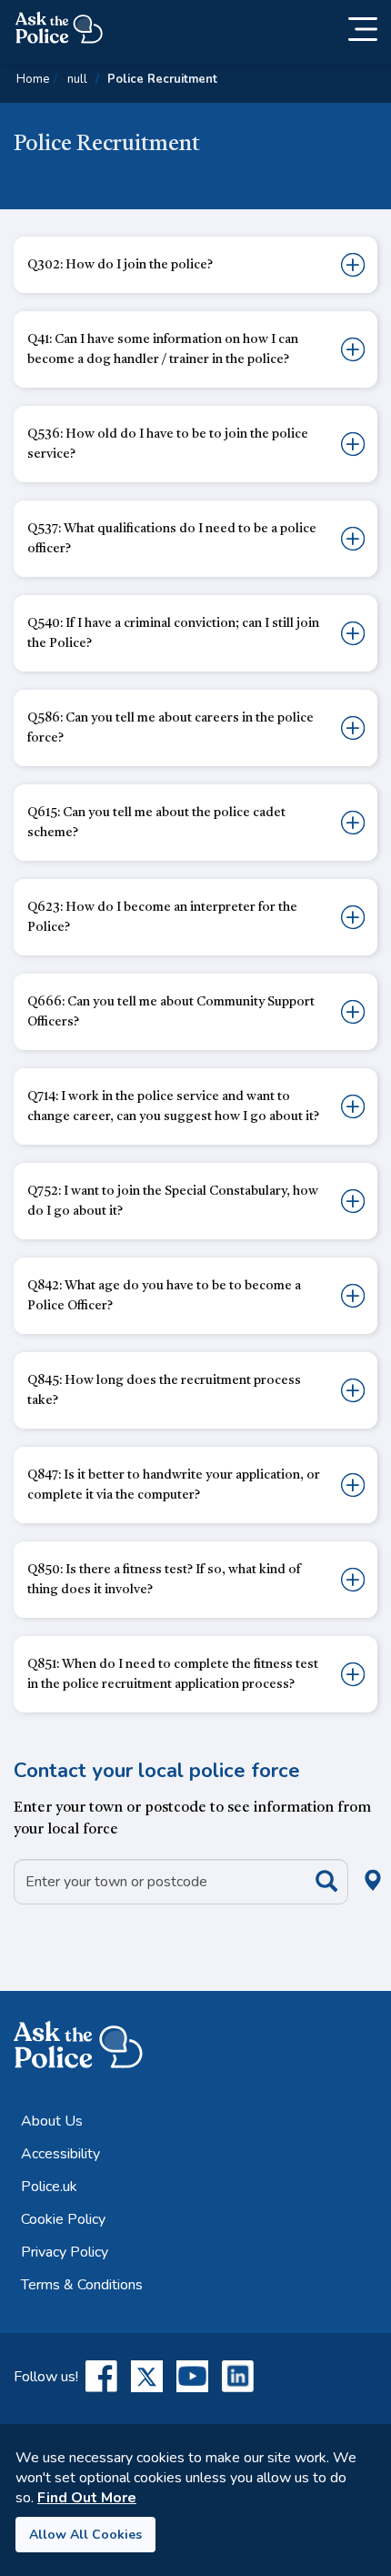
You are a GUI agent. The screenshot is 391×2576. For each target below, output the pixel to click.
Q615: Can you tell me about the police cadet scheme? (156, 823)
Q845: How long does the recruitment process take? (164, 1390)
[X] (147, 2376)
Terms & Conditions (82, 2285)
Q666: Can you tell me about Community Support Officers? (171, 1012)
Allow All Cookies (85, 2535)
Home (33, 79)
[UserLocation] (343, 1860)
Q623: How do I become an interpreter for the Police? (162, 917)
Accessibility (60, 2154)
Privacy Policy (65, 2252)
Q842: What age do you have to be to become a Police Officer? (164, 1296)
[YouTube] (192, 2376)
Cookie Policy (63, 2219)
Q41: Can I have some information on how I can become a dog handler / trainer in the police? (163, 349)
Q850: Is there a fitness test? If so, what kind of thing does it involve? (164, 1580)
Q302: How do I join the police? (120, 265)
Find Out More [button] (87, 2498)
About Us (52, 2121)
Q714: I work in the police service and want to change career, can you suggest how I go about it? (173, 1106)
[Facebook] (101, 2376)
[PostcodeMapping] (313, 1880)
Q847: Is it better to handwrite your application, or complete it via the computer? (174, 1485)
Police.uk (49, 2187)
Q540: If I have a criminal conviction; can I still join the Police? (173, 633)
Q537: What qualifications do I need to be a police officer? (172, 539)
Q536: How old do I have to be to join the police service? (168, 444)
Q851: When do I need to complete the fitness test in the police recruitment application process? (173, 1674)
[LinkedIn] (238, 2376)
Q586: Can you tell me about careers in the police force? (170, 728)
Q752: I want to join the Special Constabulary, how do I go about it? (173, 1201)
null (77, 79)
